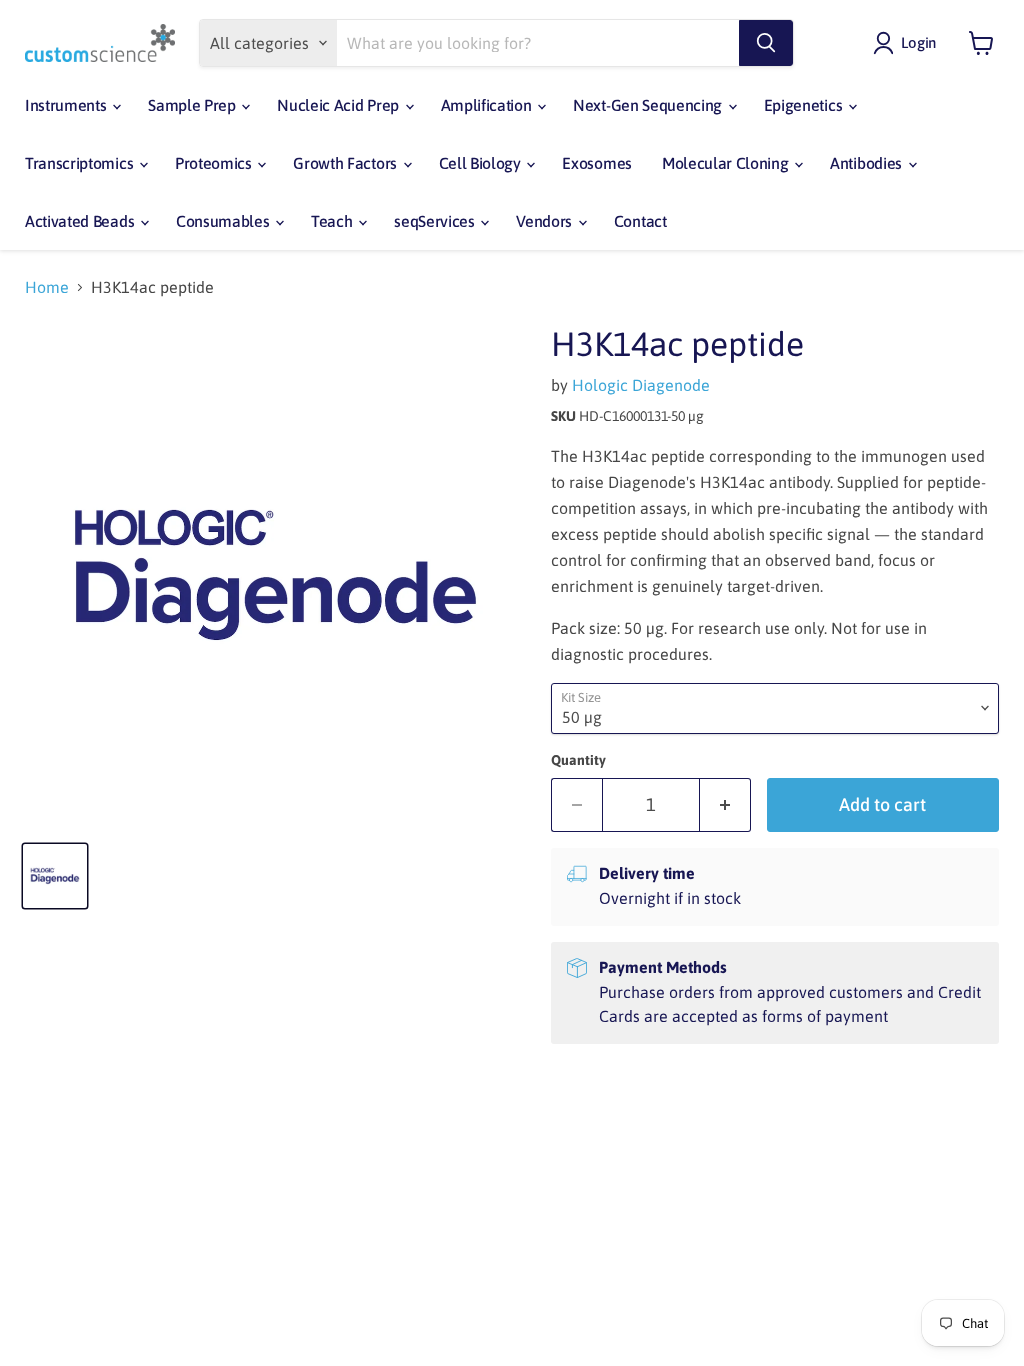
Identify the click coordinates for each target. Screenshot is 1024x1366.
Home (47, 287)
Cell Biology (482, 163)
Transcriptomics (81, 163)
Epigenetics (805, 105)
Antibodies (867, 163)
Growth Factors (346, 163)
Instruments (67, 105)
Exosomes (596, 163)
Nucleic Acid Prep (339, 105)
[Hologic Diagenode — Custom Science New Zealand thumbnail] (55, 876)
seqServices (436, 221)
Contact (640, 221)
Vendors (545, 221)
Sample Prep (193, 105)
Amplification (488, 105)
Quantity (578, 760)
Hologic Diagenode (641, 385)
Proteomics (215, 163)
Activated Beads (81, 221)
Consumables (224, 221)
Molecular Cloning (727, 163)
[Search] (766, 43)
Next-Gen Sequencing (649, 105)
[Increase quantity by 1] (725, 805)
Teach (333, 221)
